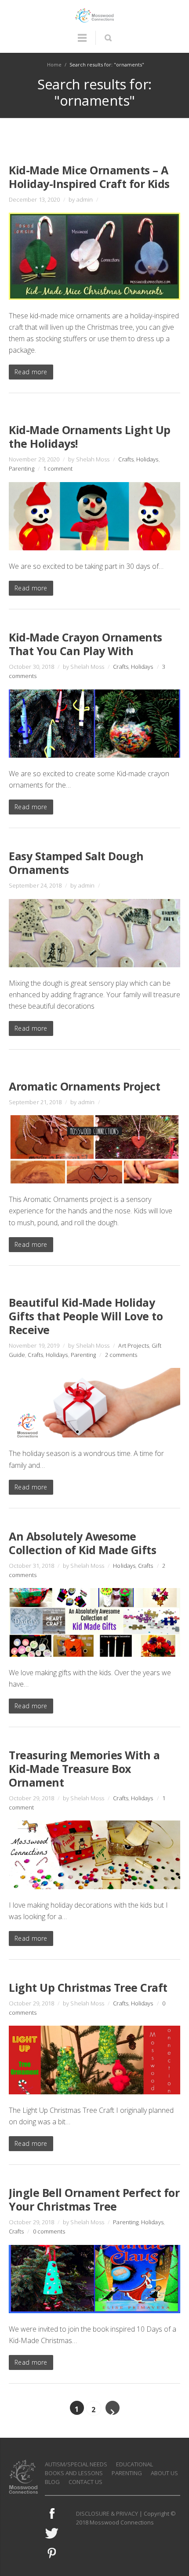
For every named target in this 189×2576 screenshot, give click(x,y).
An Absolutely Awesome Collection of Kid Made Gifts (82, 1543)
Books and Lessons (74, 2473)
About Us (164, 2473)
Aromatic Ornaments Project (84, 1086)
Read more (31, 372)
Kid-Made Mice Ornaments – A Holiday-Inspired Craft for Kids (89, 177)
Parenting (22, 468)
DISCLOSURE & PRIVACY (107, 2513)
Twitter (52, 2533)
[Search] (108, 38)
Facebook (52, 2513)
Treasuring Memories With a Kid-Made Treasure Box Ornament (84, 1769)
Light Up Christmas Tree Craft (88, 1987)
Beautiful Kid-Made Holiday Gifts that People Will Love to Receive (86, 1316)
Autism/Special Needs (76, 2464)
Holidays (147, 459)
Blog (52, 2482)
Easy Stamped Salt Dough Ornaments (76, 863)
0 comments (49, 2231)
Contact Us (85, 2482)
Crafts (126, 459)
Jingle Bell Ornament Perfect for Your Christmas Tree (94, 2199)
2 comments (121, 1355)
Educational (134, 2464)
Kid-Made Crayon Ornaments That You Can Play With (85, 644)
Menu (82, 42)
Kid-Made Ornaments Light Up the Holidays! (90, 437)
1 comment (58, 468)
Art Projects (134, 1345)
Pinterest (52, 2553)
